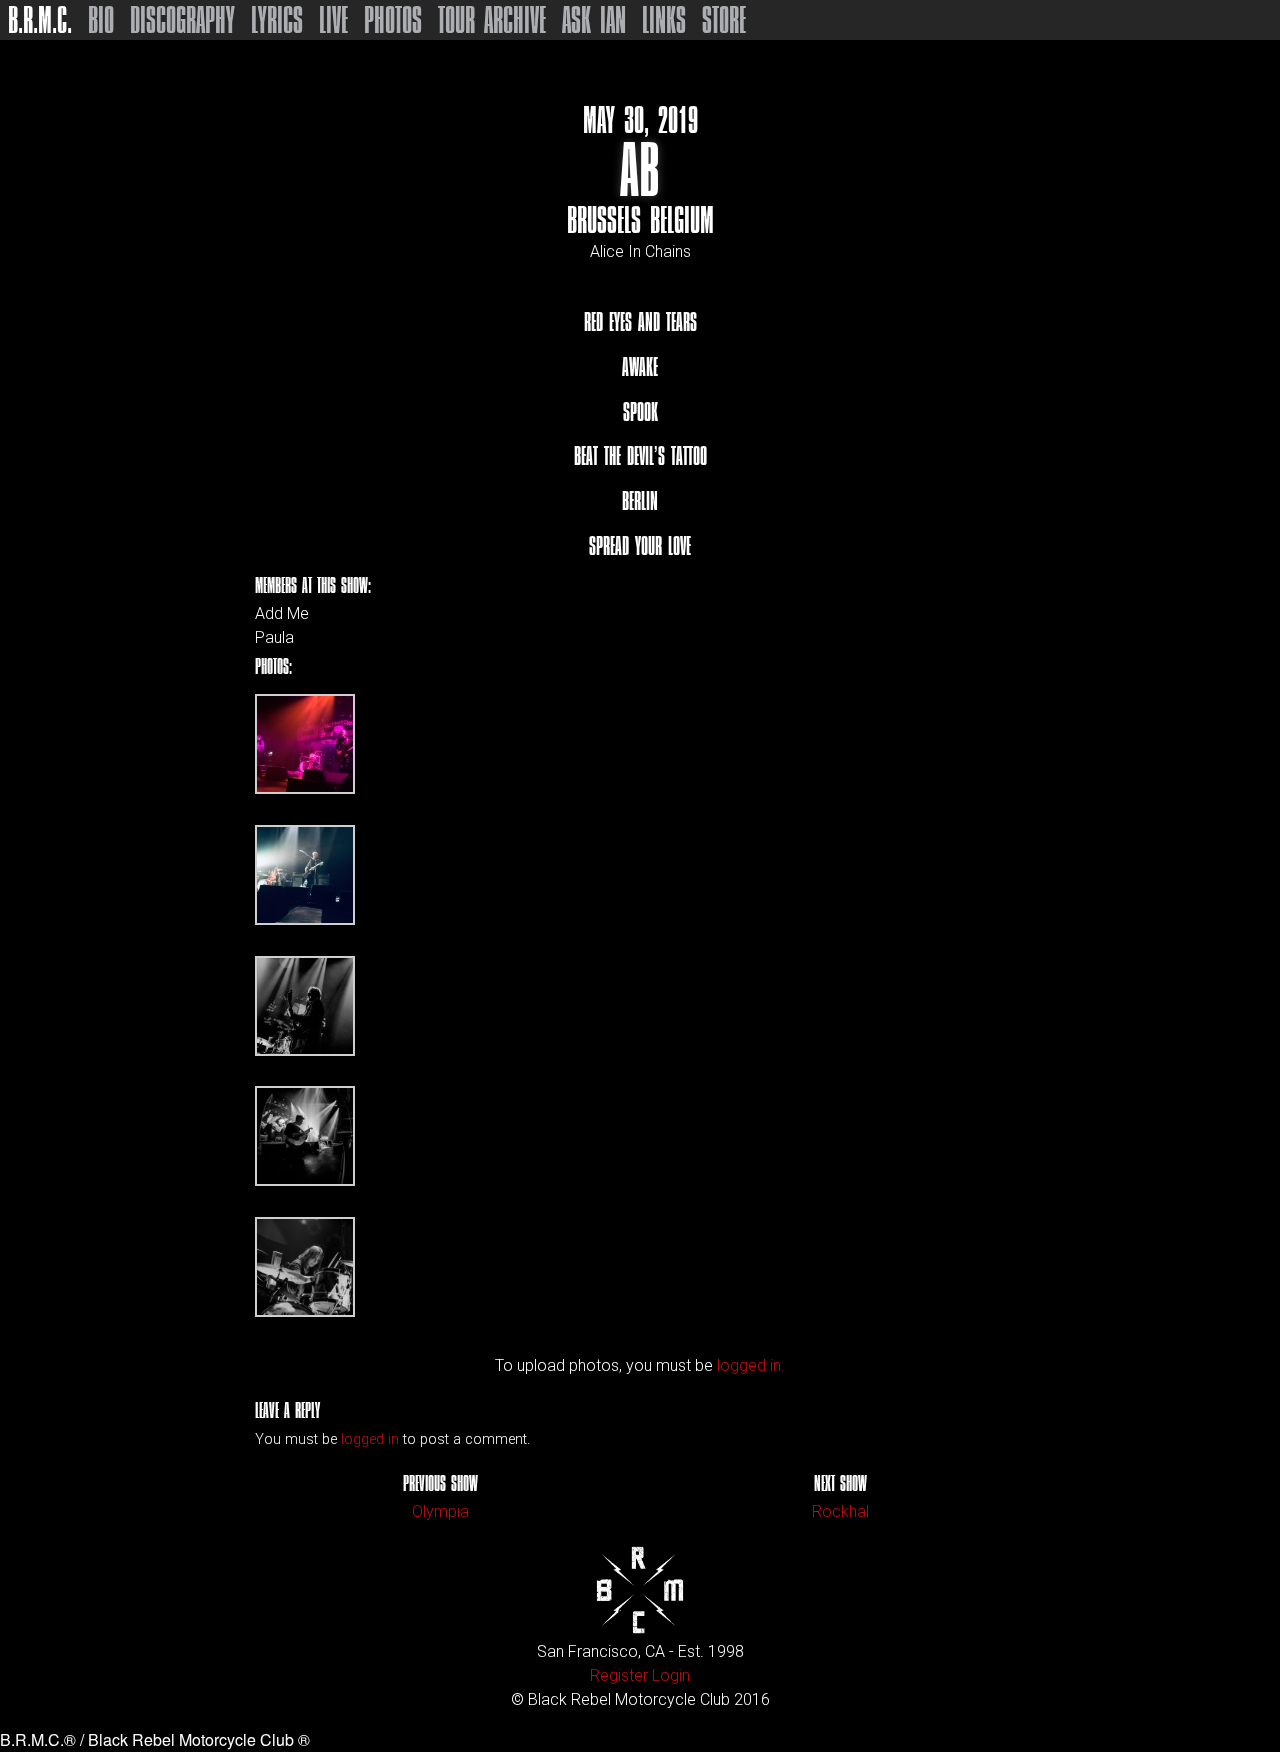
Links (664, 20)
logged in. (751, 1365)
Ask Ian (594, 20)
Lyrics (277, 20)
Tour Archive (492, 20)
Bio (101, 20)
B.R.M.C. (40, 20)
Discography (182, 20)
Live (333, 20)
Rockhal (840, 1511)
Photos (393, 20)
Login (671, 1675)
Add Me (282, 614)
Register (619, 1675)
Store (724, 20)
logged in (370, 1439)
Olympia (440, 1511)
